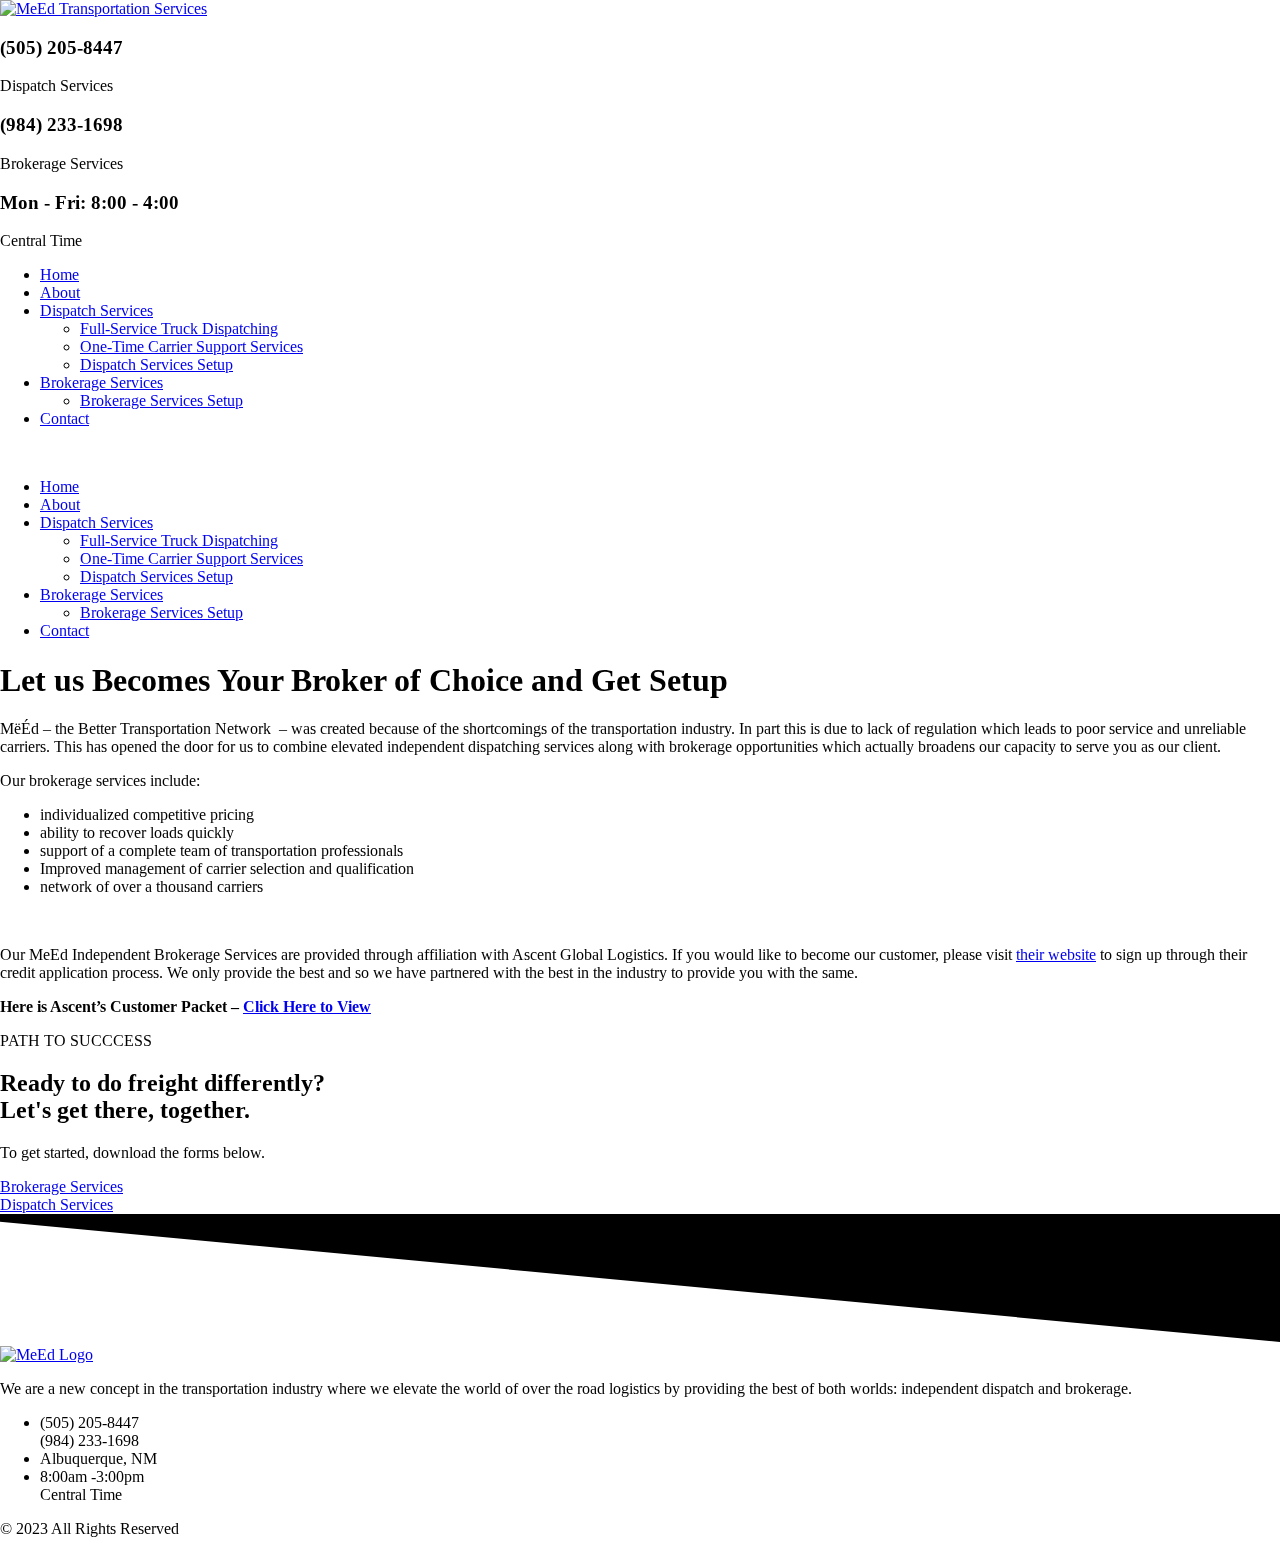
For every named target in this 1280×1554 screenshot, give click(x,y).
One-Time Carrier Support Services (191, 346)
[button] (640, 453)
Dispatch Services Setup (156, 364)
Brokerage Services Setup (161, 400)
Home (59, 274)
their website (1056, 954)
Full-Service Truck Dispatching (179, 328)
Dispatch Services (96, 310)
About (60, 292)
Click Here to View (307, 1006)
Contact (64, 418)
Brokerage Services (101, 382)
